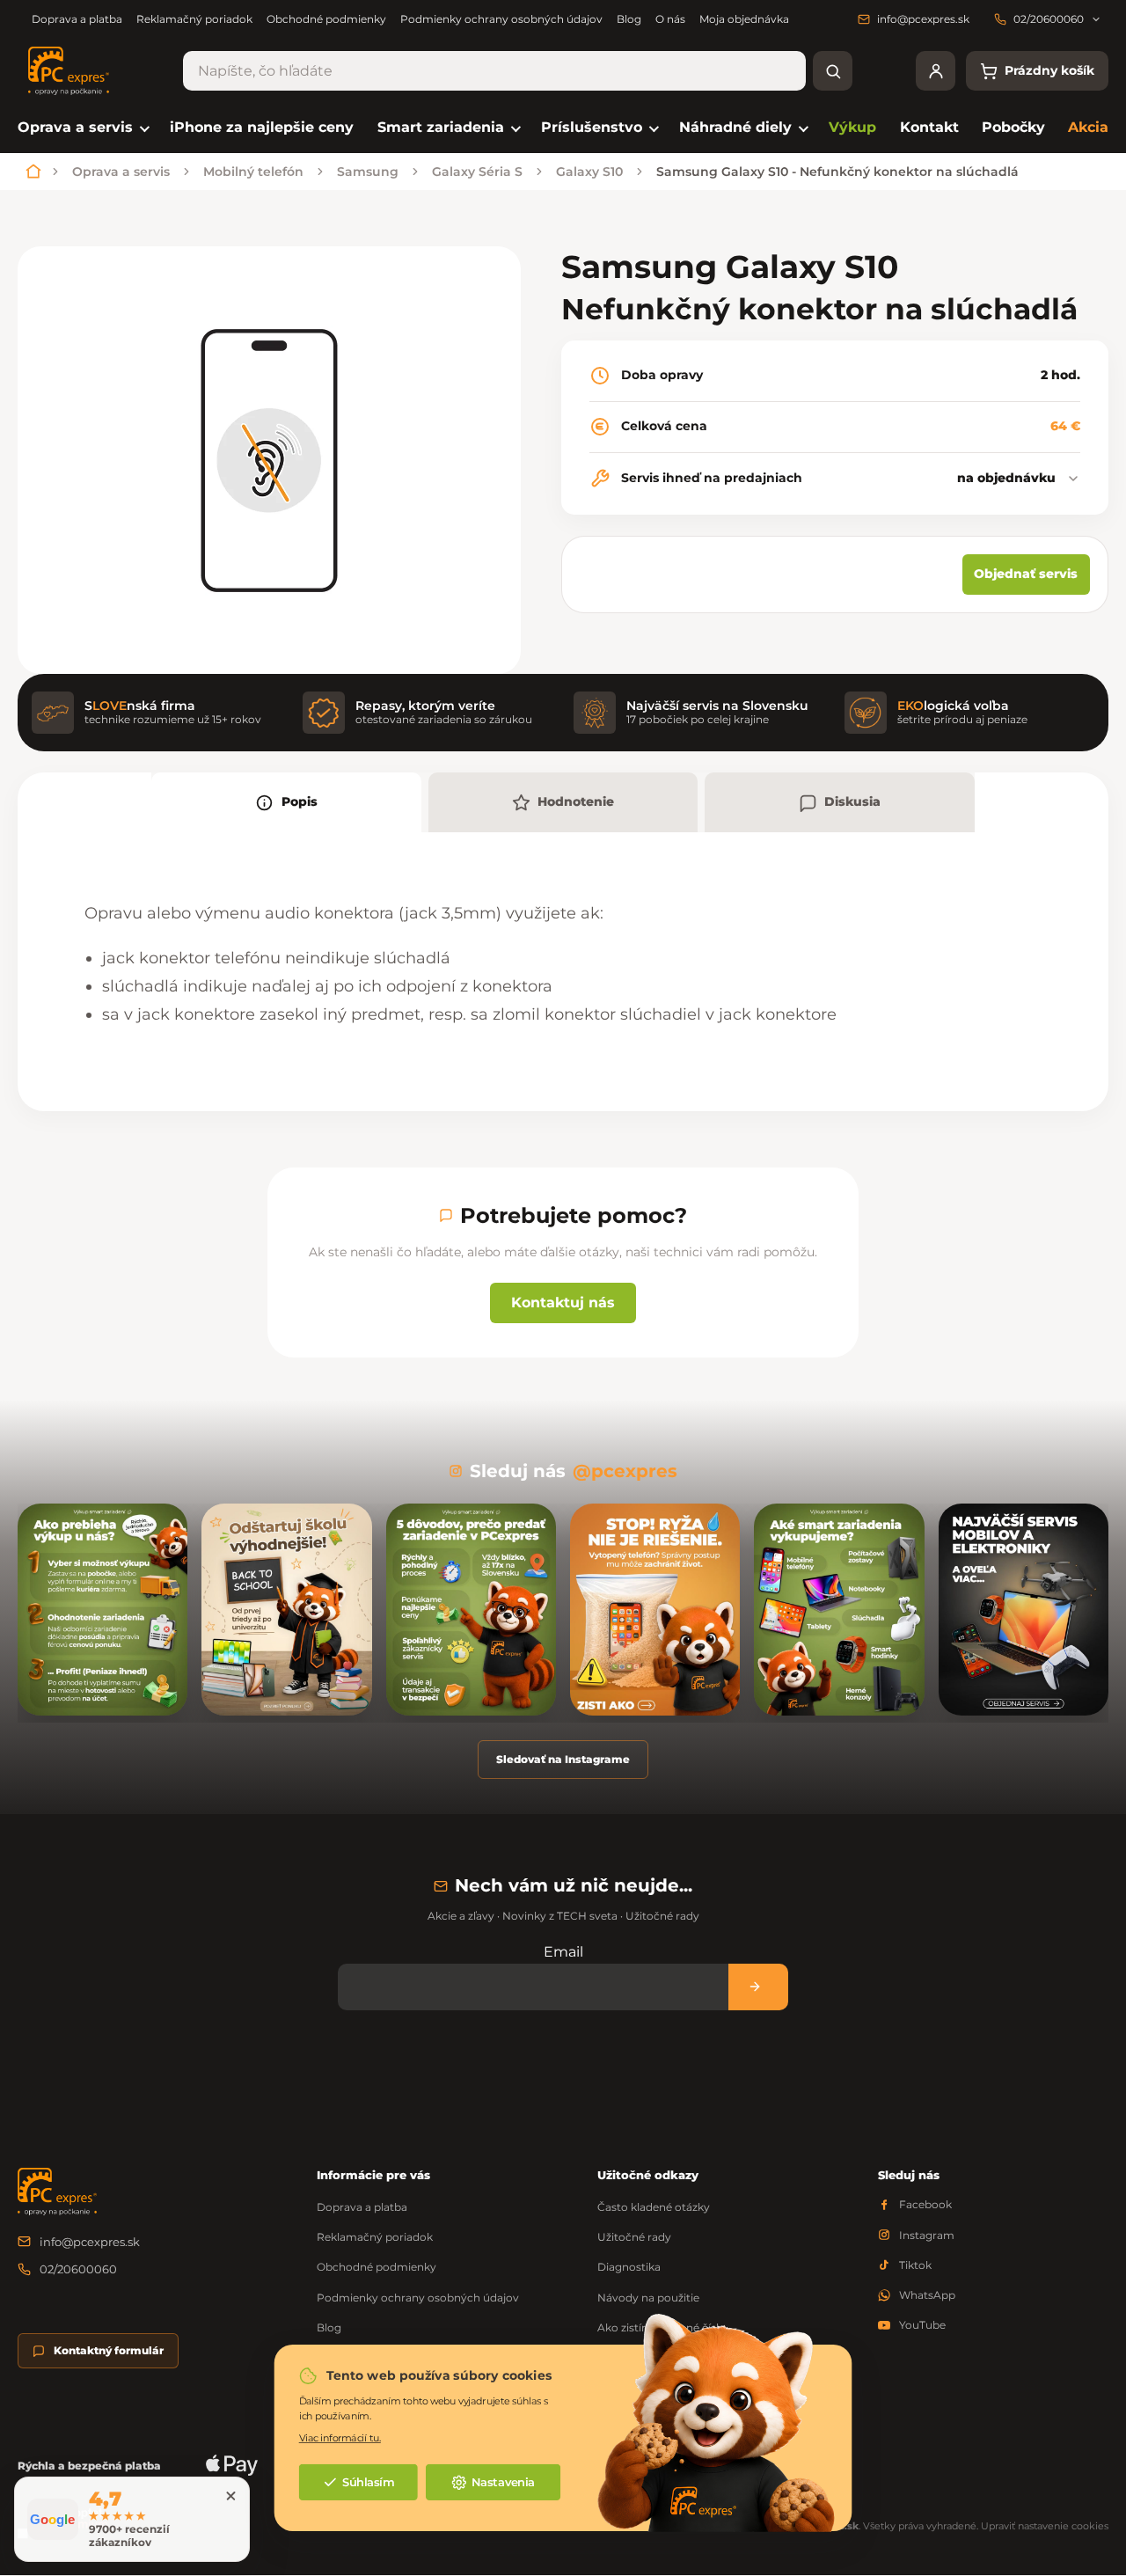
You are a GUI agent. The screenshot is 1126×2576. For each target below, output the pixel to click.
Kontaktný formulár (109, 2350)
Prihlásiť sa (758, 1987)
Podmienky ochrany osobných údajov (501, 19)
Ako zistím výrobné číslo (662, 2327)
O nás (670, 19)
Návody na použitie (648, 2298)
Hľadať (833, 71)
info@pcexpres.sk (90, 2242)
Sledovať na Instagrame (563, 1759)
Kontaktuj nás (563, 1303)
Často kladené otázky (654, 2207)
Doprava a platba (77, 19)
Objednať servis (1026, 574)
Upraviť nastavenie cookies (1045, 2526)
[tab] (286, 802)
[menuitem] (82, 128)
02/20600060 (78, 2269)
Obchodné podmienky (326, 19)
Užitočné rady (634, 2237)
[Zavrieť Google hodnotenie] (230, 2496)
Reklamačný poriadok (194, 19)
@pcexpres (625, 1471)
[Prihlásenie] (936, 71)
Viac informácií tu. (340, 2437)
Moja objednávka (744, 19)
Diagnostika (629, 2267)
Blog (629, 19)
